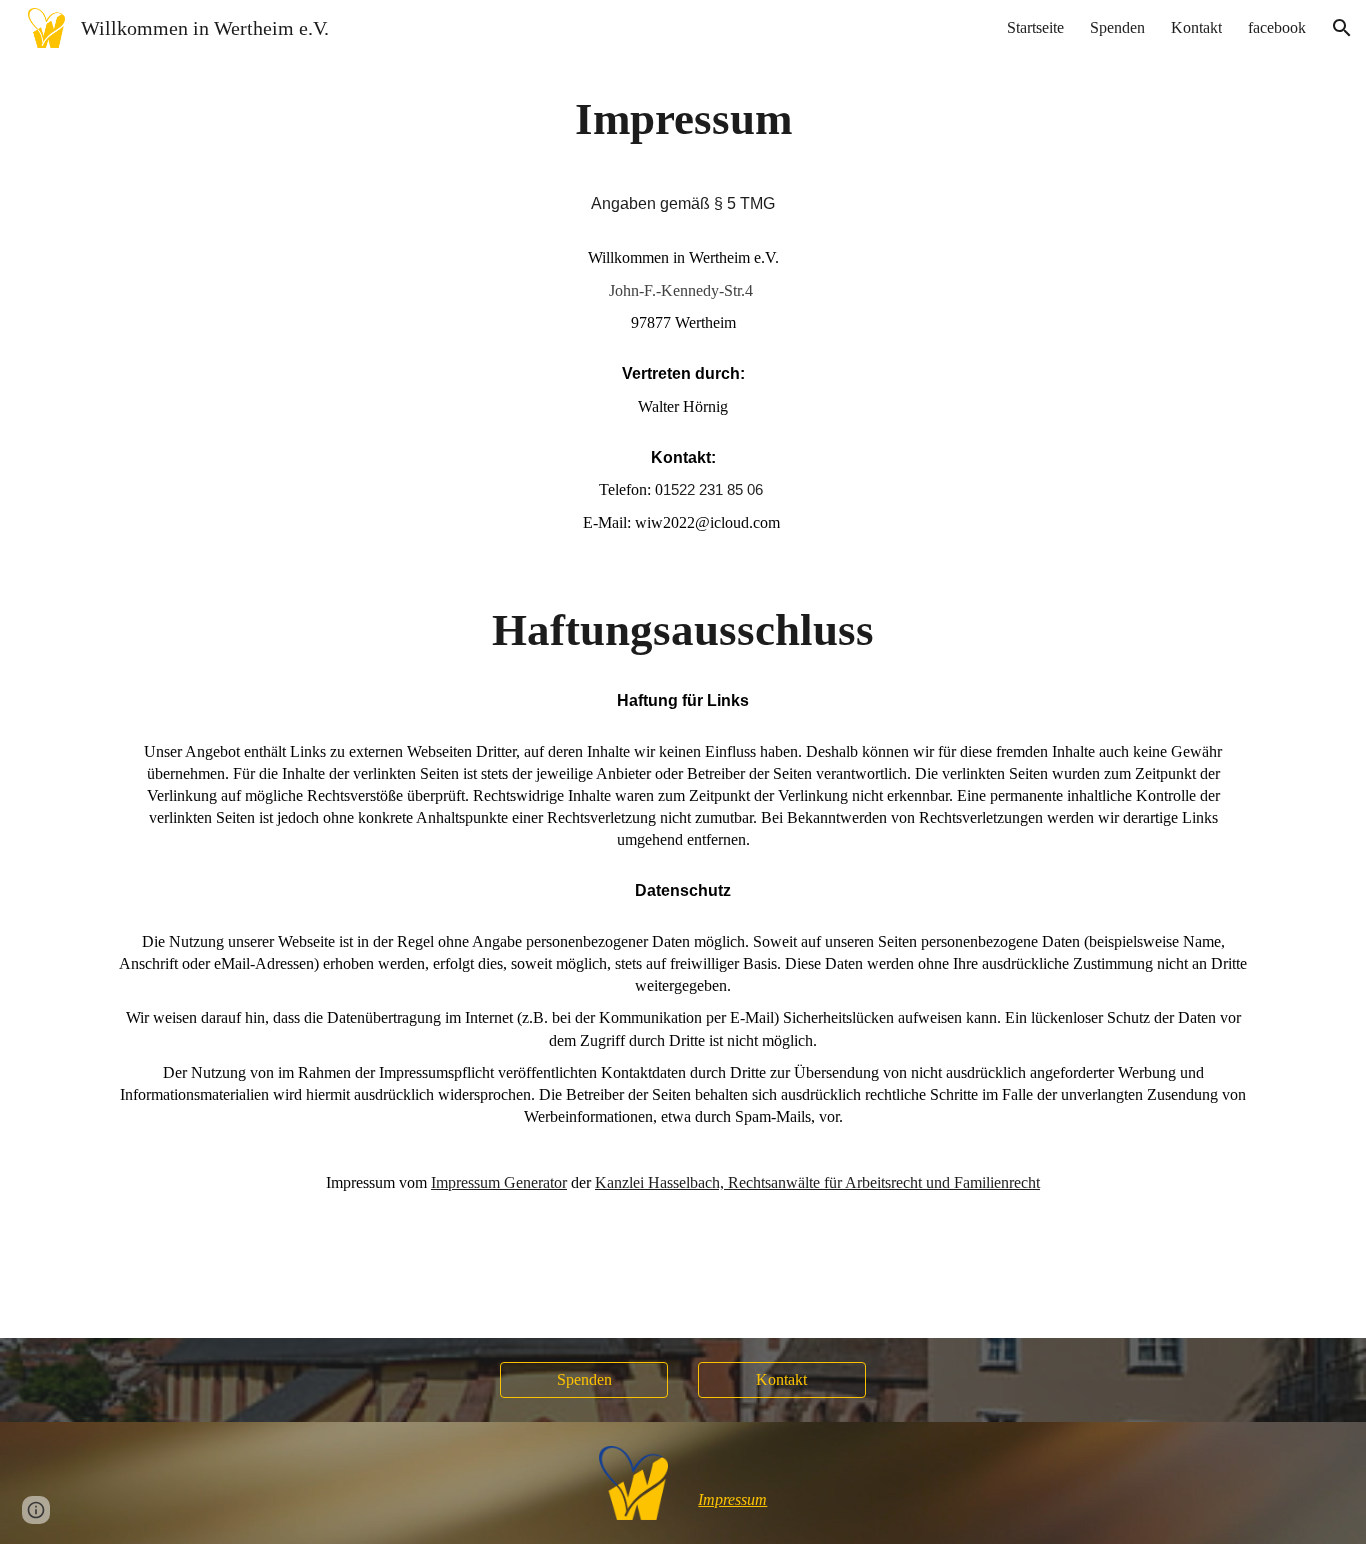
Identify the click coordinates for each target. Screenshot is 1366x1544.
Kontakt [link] (1196, 27)
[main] (683, 697)
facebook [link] (1277, 27)
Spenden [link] (1117, 27)
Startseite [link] (1035, 27)
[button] (1342, 28)
